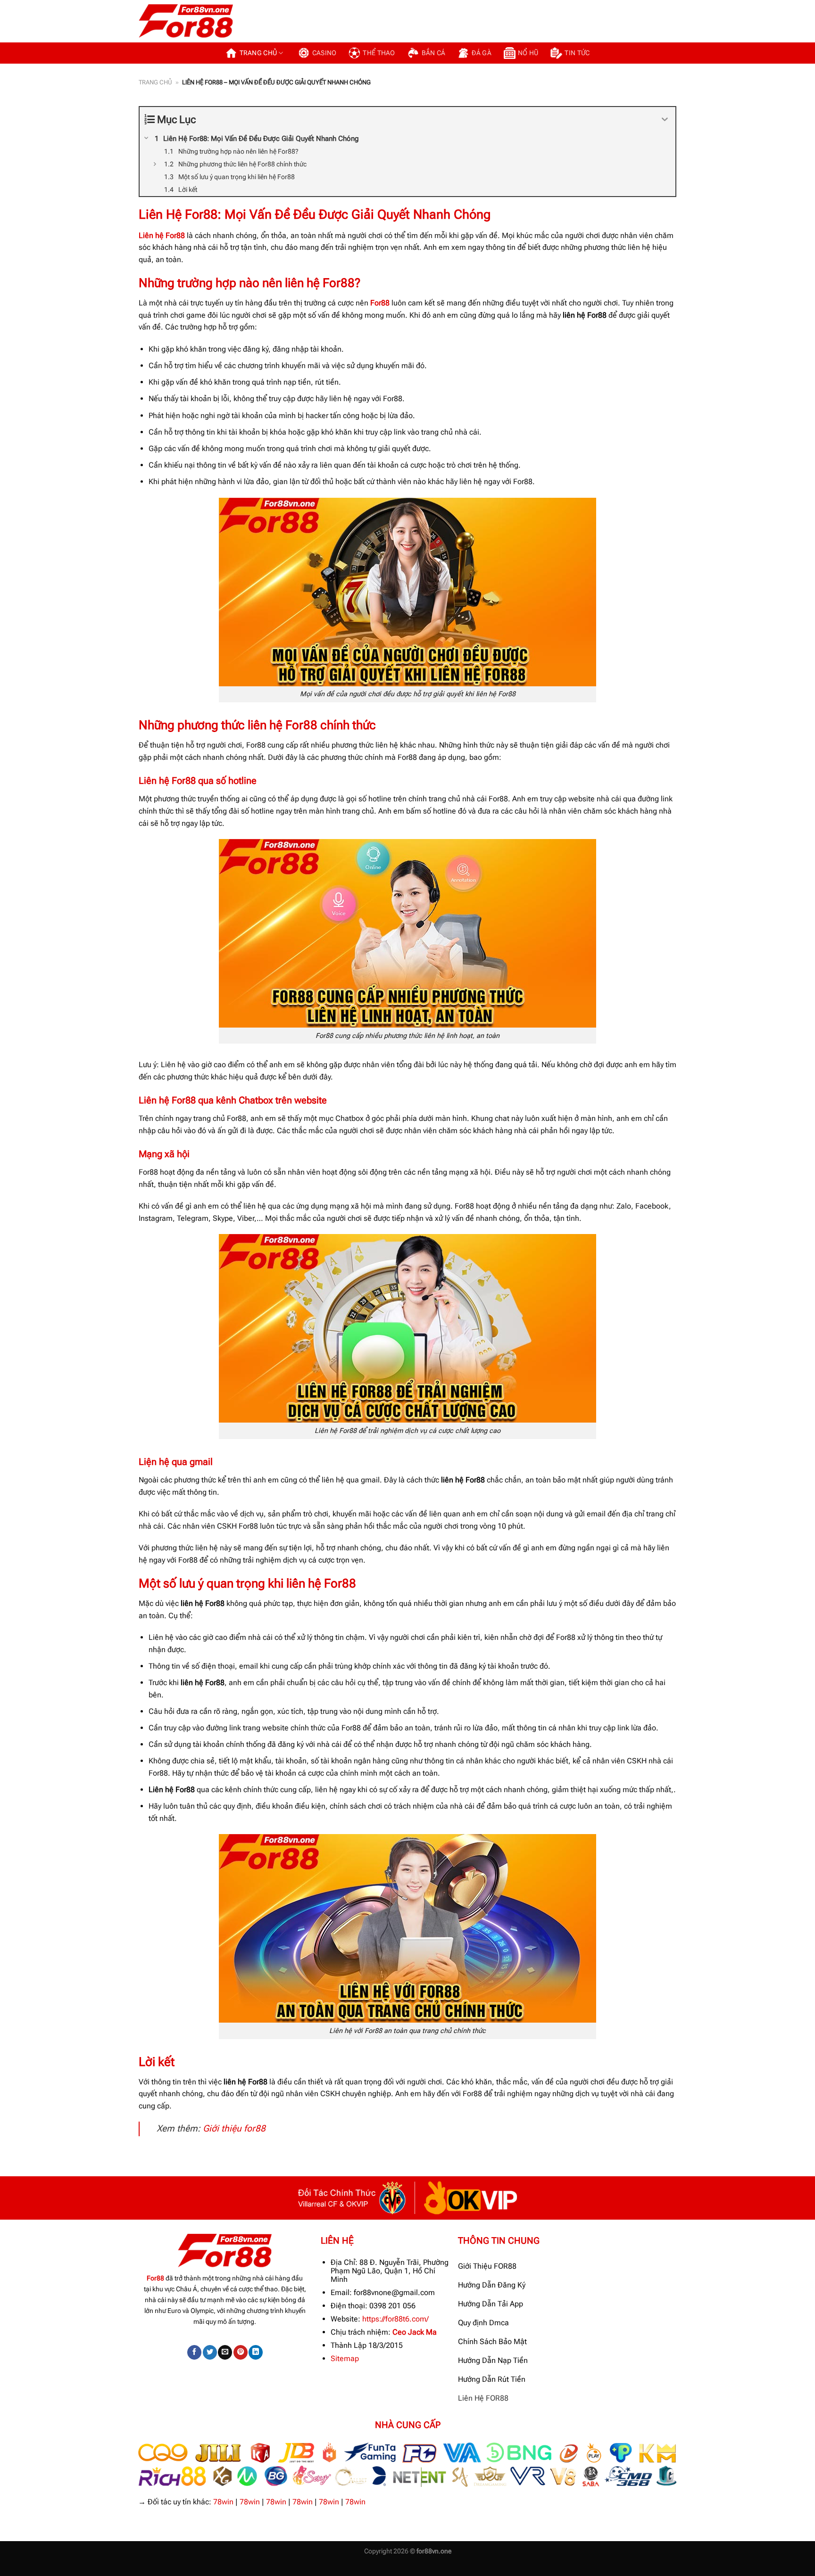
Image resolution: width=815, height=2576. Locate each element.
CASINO (324, 53)
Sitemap (345, 2358)
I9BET (38, 2570)
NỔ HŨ (528, 53)
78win (223, 2502)
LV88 (140, 2570)
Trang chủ (258, 53)
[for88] (186, 21)
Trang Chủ (155, 82)
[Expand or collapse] (665, 119)
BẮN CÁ (434, 53)
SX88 (116, 2570)
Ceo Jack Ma (415, 2332)
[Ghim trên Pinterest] (241, 2352)
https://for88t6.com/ (395, 2319)
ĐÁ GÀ (481, 53)
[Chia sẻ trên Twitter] (210, 2352)
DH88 (92, 2570)
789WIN (168, 2570)
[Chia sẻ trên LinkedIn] (256, 2352)
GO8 (195, 2570)
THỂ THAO (379, 53)
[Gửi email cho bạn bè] (225, 2352)
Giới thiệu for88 (234, 2128)
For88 (380, 303)
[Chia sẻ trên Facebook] (194, 2352)
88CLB (65, 2570)
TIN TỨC (577, 53)
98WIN (11, 2570)
